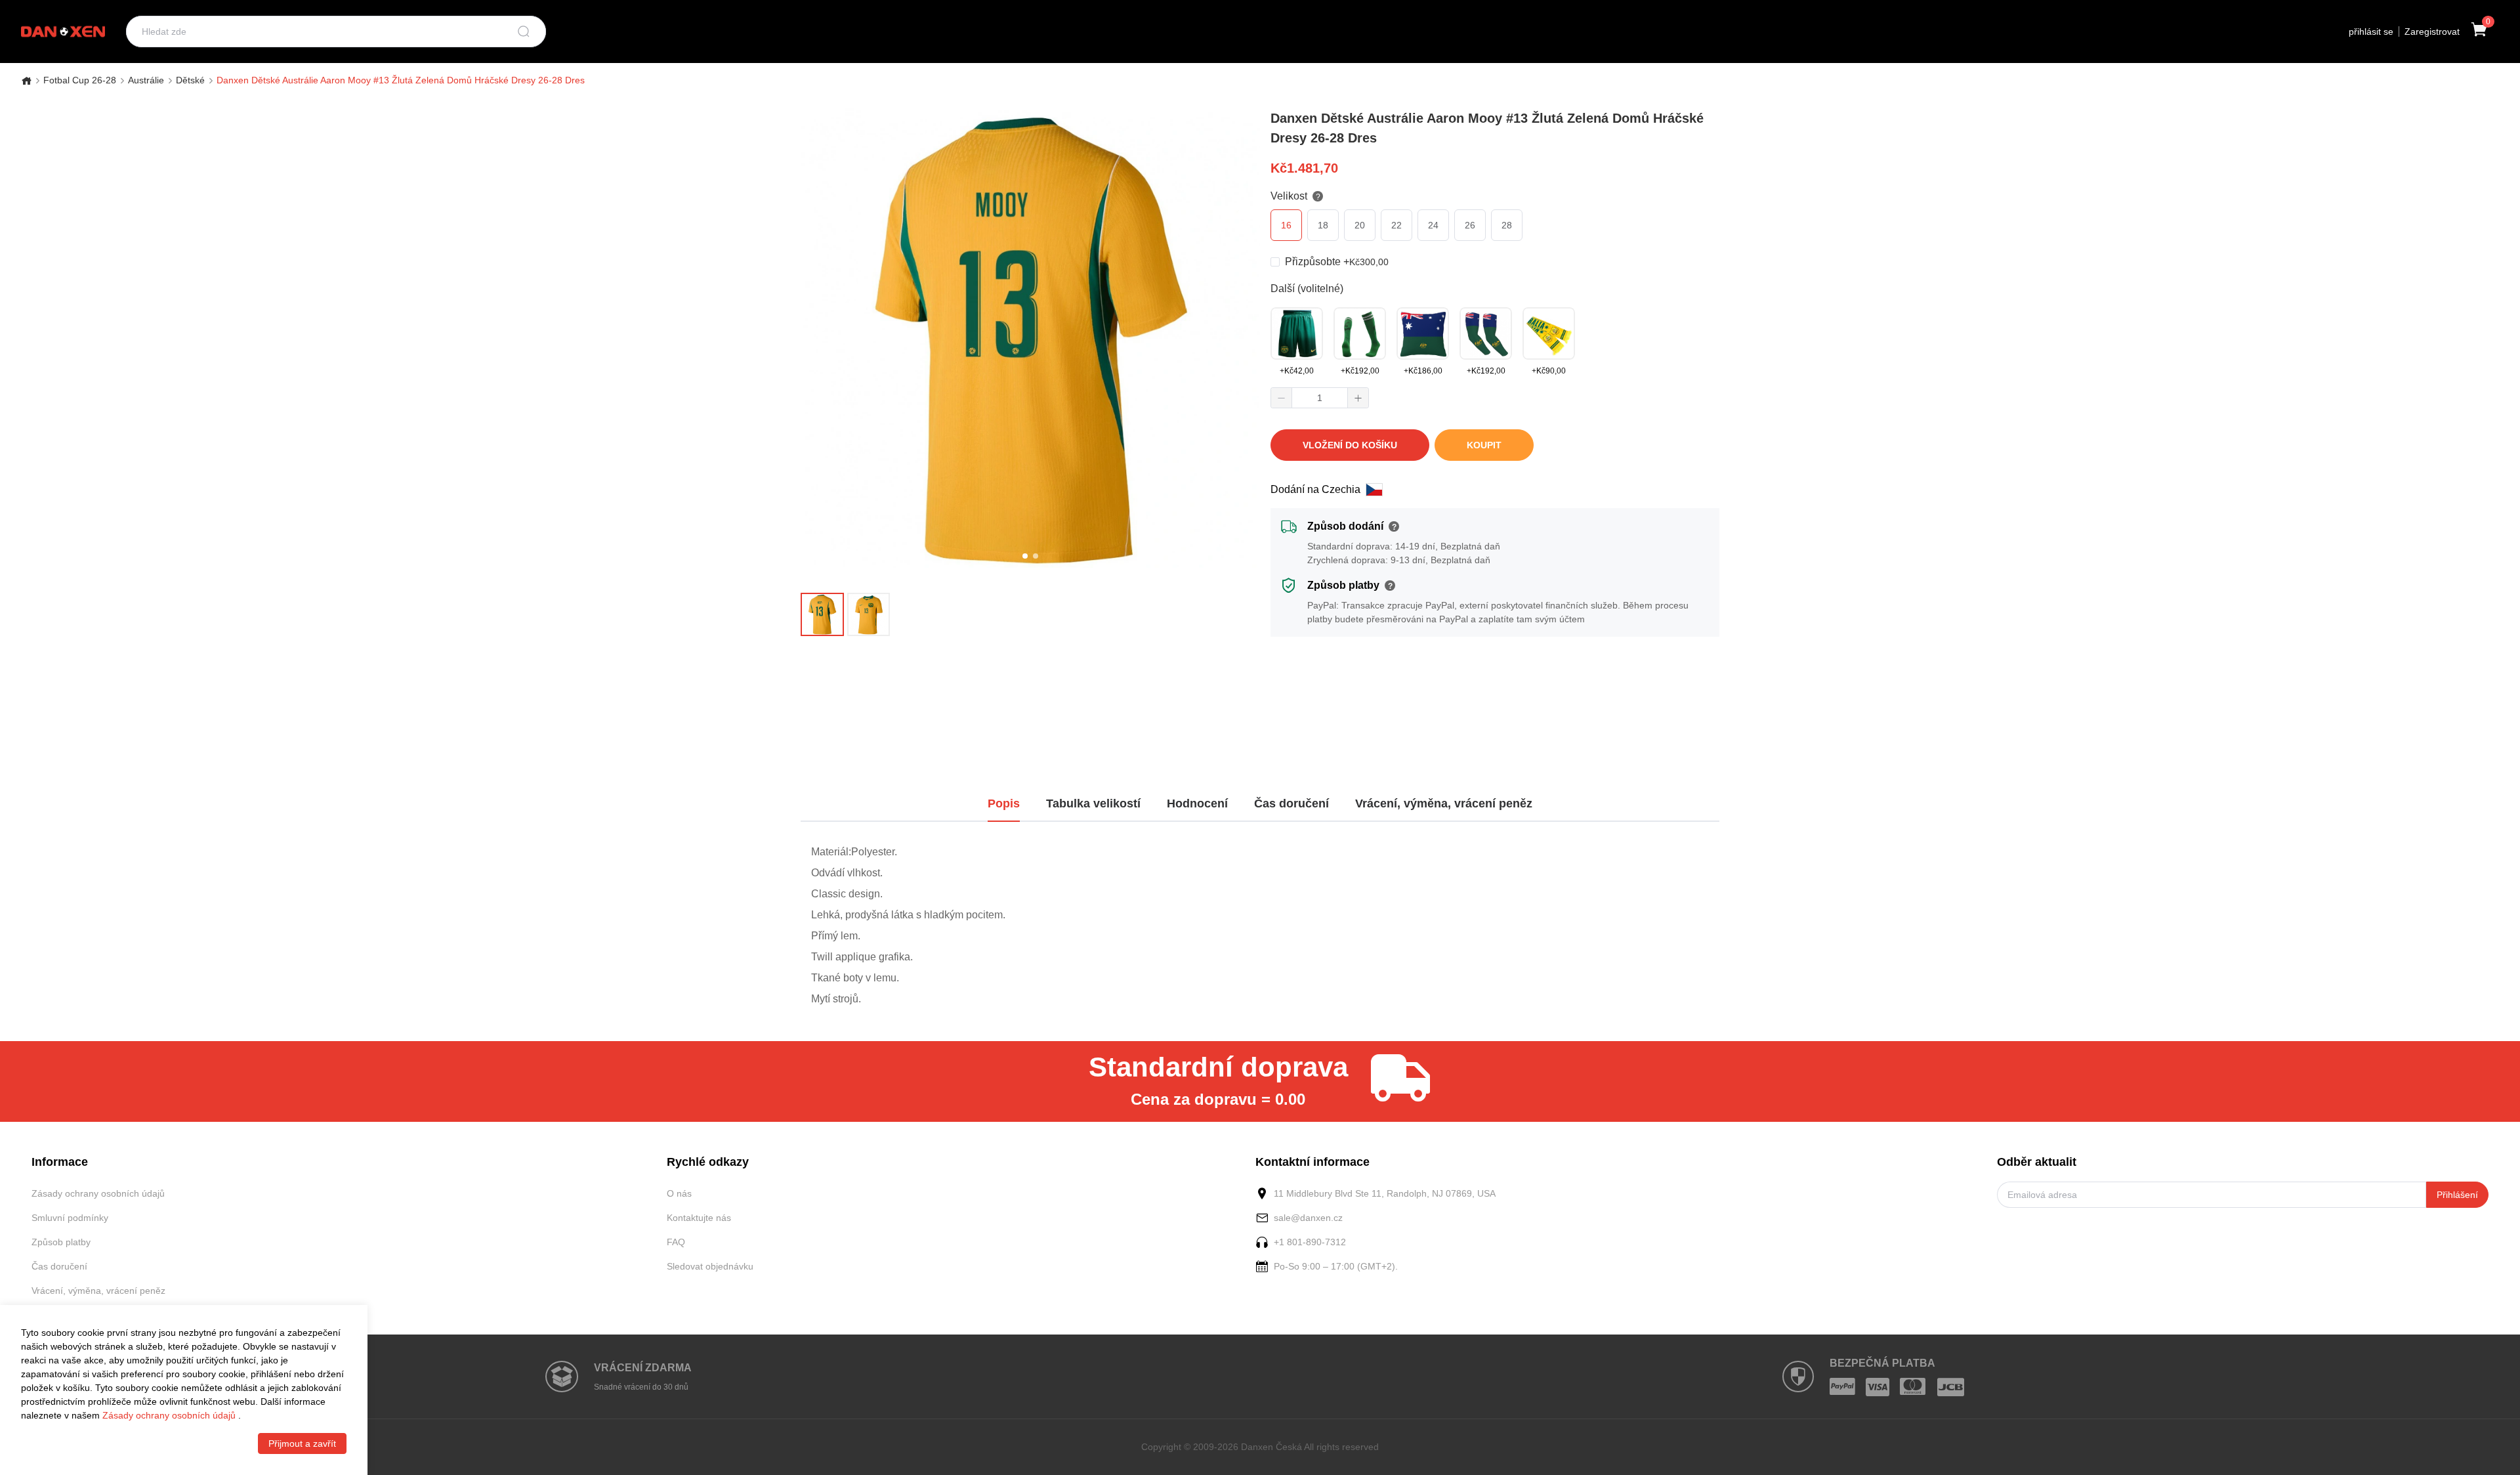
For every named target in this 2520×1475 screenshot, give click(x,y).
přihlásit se (2371, 32)
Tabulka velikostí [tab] (1093, 803)
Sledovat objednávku (710, 1266)
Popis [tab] (1004, 803)
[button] (1282, 398)
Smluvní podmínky (70, 1218)
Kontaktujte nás (699, 1218)
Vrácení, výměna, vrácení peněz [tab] (1444, 803)
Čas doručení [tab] (1291, 803)
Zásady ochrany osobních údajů (98, 1193)
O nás (679, 1193)
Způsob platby (61, 1242)
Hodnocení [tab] (1197, 803)
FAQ (676, 1242)
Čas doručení (59, 1266)
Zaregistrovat (2432, 32)
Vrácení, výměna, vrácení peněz (98, 1291)
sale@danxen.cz (1308, 1218)
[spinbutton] (1320, 398)
